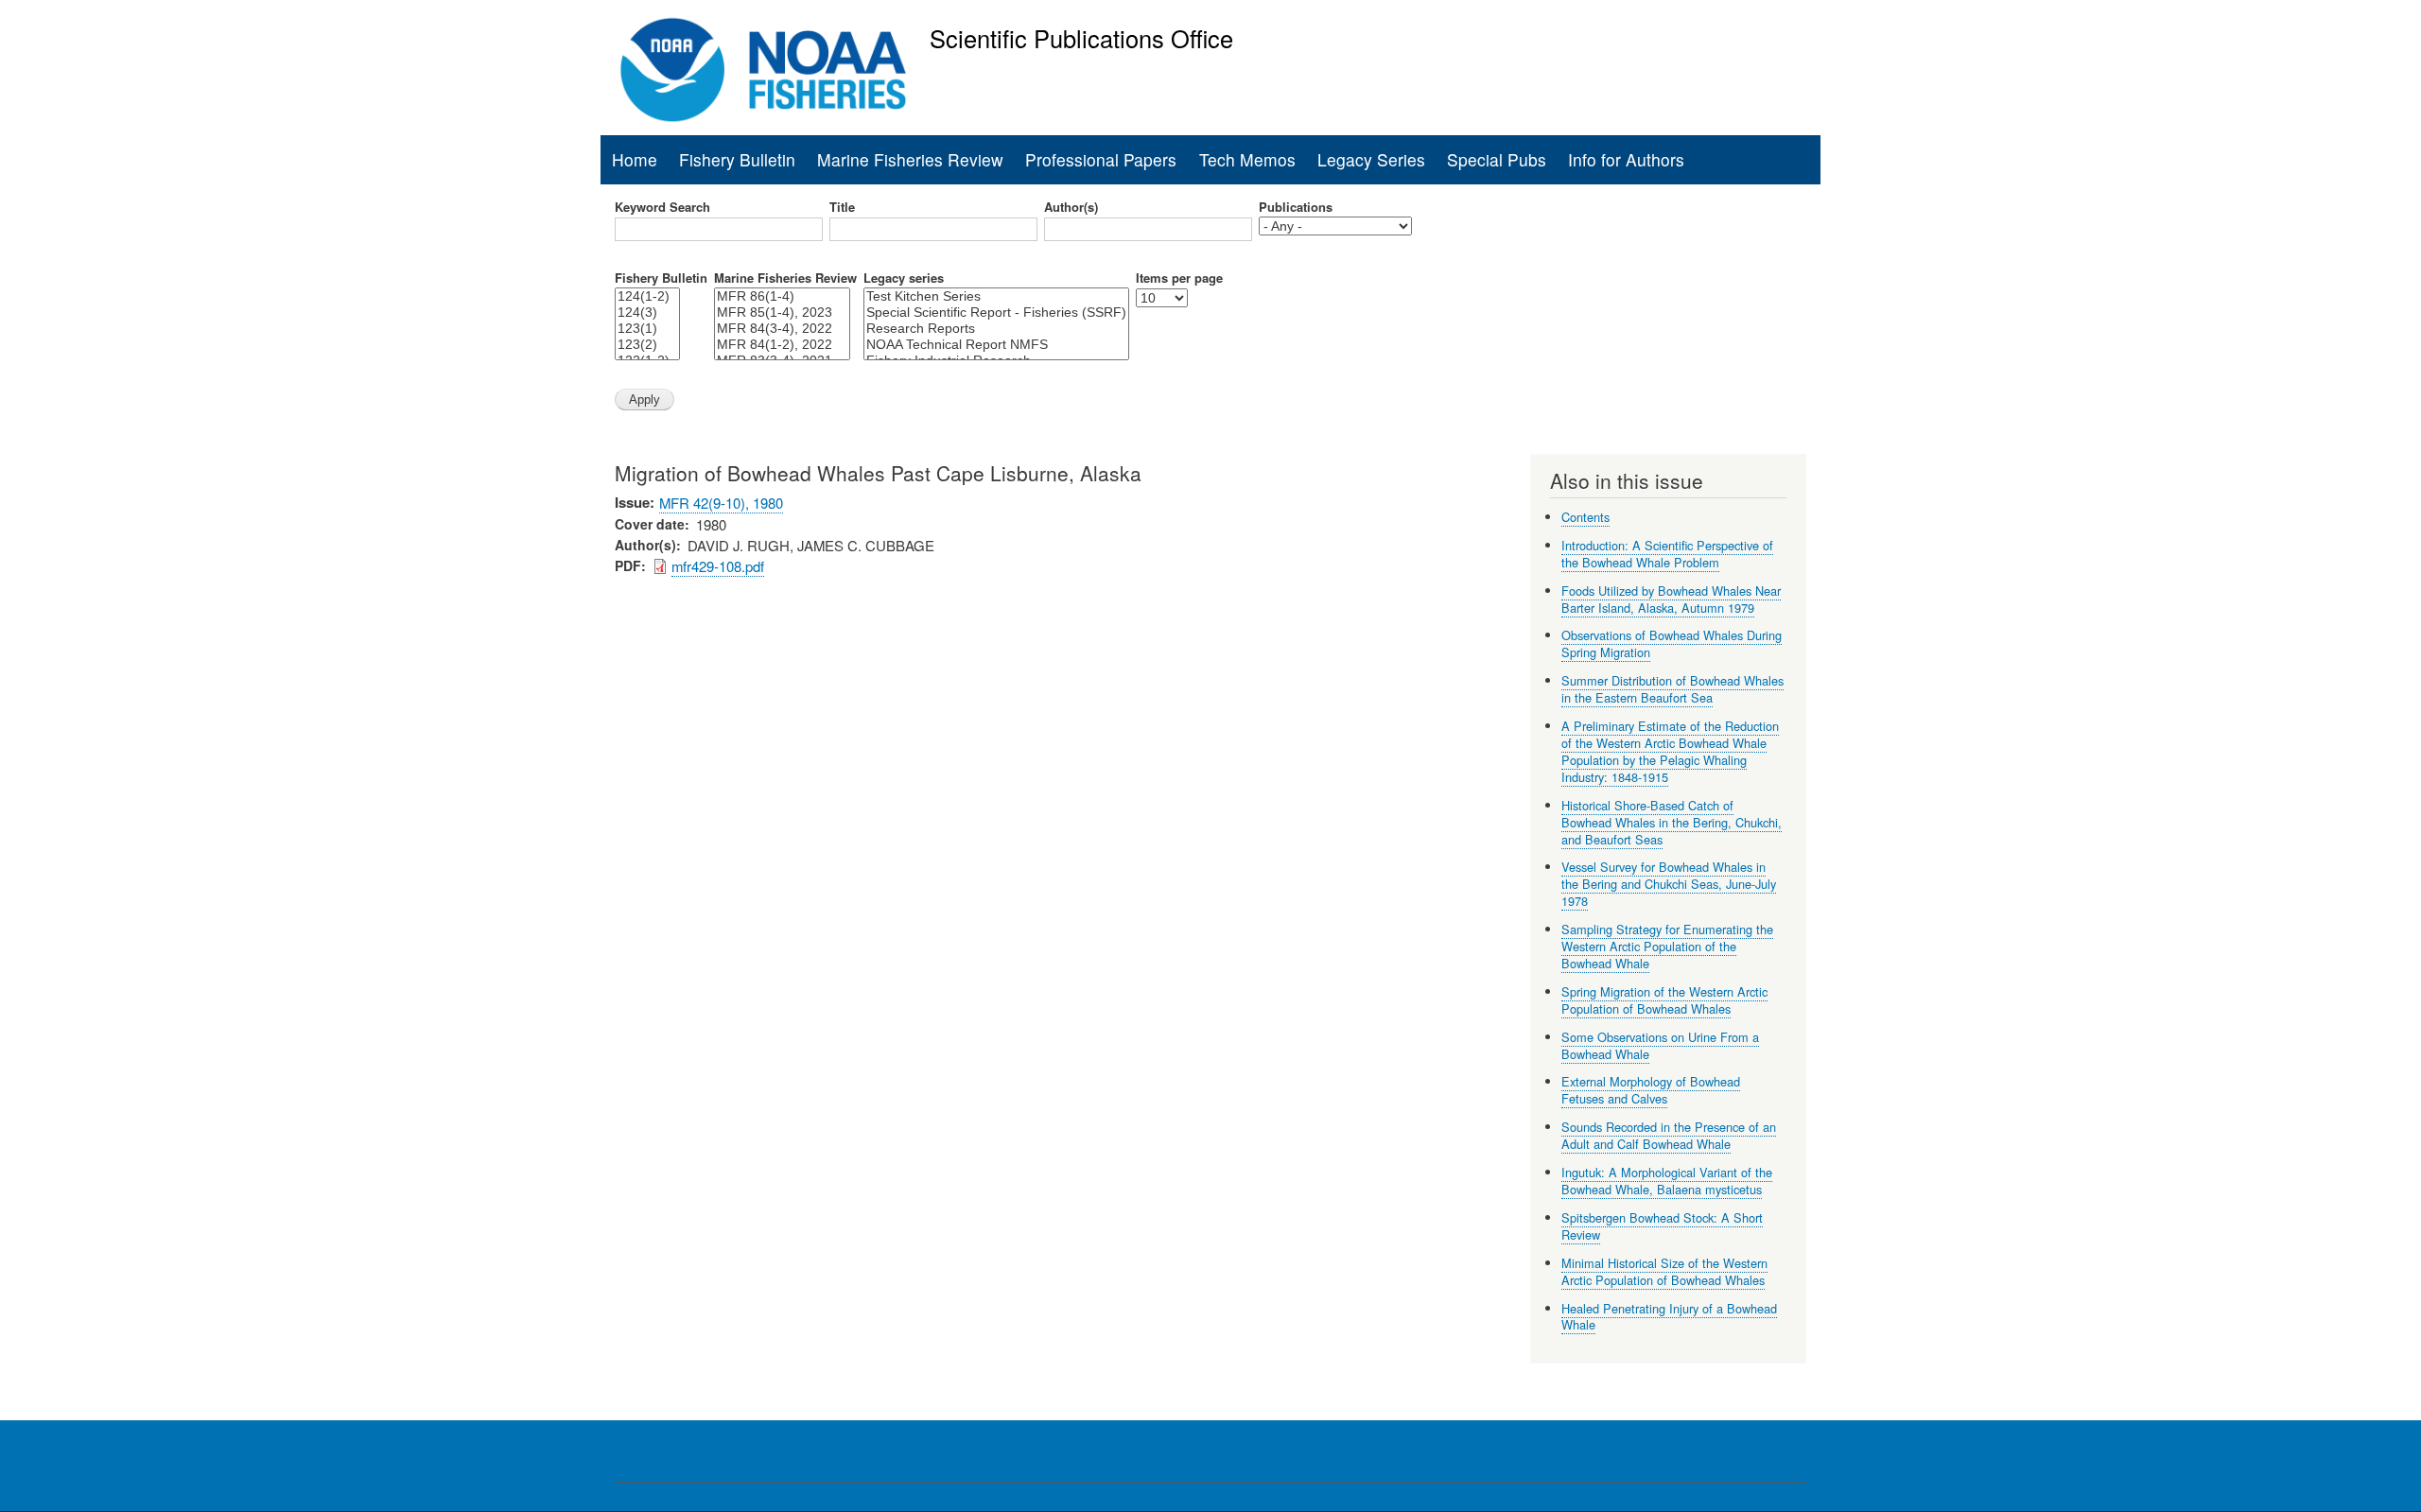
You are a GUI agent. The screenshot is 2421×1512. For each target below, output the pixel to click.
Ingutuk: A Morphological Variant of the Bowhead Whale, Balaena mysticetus (1667, 1181)
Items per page (1179, 278)
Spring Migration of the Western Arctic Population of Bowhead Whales (1664, 1000)
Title (842, 207)
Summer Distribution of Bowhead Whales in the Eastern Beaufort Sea (1672, 689)
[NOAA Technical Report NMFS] (996, 345)
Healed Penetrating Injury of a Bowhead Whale (1669, 1317)
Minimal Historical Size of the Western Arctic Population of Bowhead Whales (1664, 1271)
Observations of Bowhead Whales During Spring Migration (1672, 643)
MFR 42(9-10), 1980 (721, 503)
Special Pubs (1497, 159)
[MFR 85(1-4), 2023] (782, 313)
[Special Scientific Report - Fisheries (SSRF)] (996, 313)
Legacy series (904, 278)
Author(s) (1071, 207)
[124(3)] (647, 313)
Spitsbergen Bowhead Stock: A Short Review (1662, 1226)
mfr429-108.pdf (718, 566)
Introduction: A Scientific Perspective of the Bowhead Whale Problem (1667, 554)
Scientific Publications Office (1081, 38)
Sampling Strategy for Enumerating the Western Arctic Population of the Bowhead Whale (1667, 946)
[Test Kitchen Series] (996, 296)
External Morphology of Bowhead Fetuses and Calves (1651, 1090)
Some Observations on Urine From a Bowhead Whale (1660, 1045)
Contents (1585, 517)
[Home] (764, 70)
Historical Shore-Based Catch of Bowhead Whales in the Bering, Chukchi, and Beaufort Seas (1672, 822)
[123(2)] (647, 345)
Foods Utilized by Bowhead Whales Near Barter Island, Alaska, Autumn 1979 (1671, 599)
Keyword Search (662, 207)
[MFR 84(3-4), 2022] (782, 329)
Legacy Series (1371, 159)
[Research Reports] (996, 329)
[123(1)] (647, 329)
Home (635, 159)
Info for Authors (1626, 159)
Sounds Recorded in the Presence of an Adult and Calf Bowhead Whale (1669, 1135)
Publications (1296, 207)
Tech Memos (1247, 159)
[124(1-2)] (647, 296)
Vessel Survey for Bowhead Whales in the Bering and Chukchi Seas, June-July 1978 (1669, 884)
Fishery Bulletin (737, 159)
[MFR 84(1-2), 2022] (782, 345)
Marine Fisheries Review (910, 159)
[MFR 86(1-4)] (782, 296)
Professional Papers (1101, 159)
